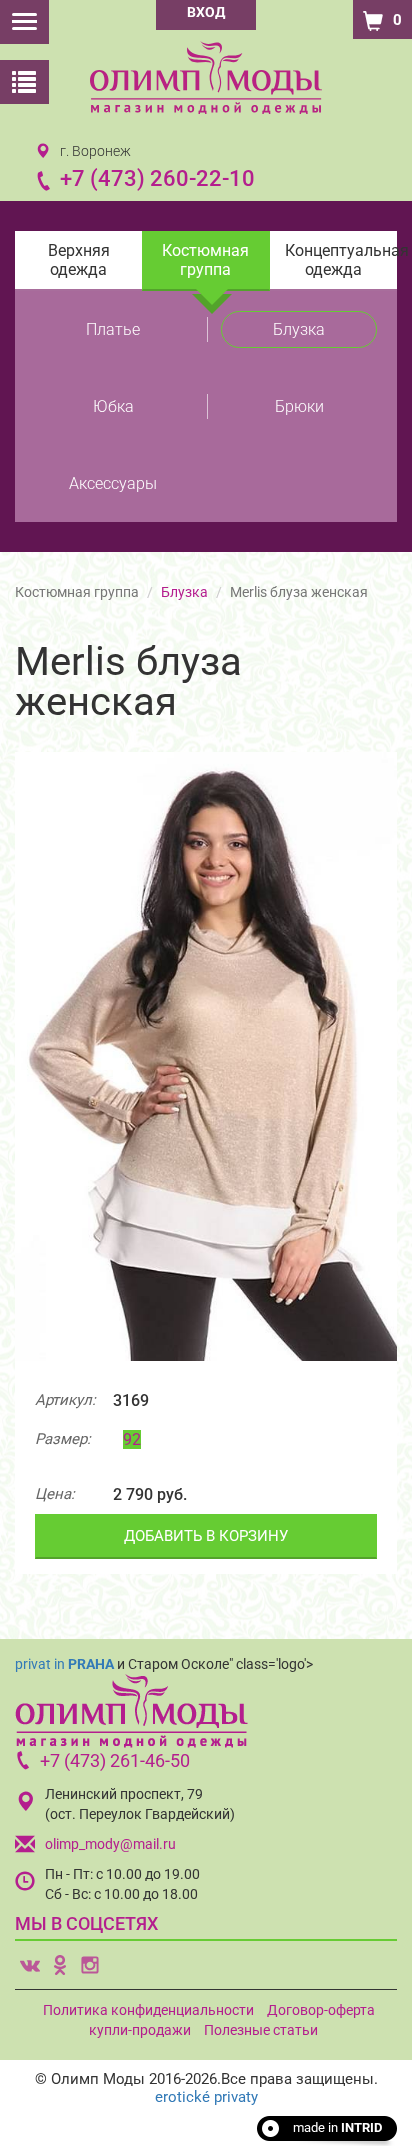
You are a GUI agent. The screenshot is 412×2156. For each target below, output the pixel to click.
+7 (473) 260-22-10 (157, 178)
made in (337, 2127)
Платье (113, 329)
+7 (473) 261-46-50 (115, 1760)
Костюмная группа (205, 260)
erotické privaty (206, 2097)
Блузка (299, 329)
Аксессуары (113, 483)
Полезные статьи (261, 2030)
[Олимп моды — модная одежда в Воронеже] (206, 77)
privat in (64, 1664)
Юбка (113, 406)
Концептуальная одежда (341, 260)
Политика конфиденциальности (148, 2010)
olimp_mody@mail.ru (110, 1844)
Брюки (299, 406)
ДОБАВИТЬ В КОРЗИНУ (206, 1536)
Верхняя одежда (79, 260)
